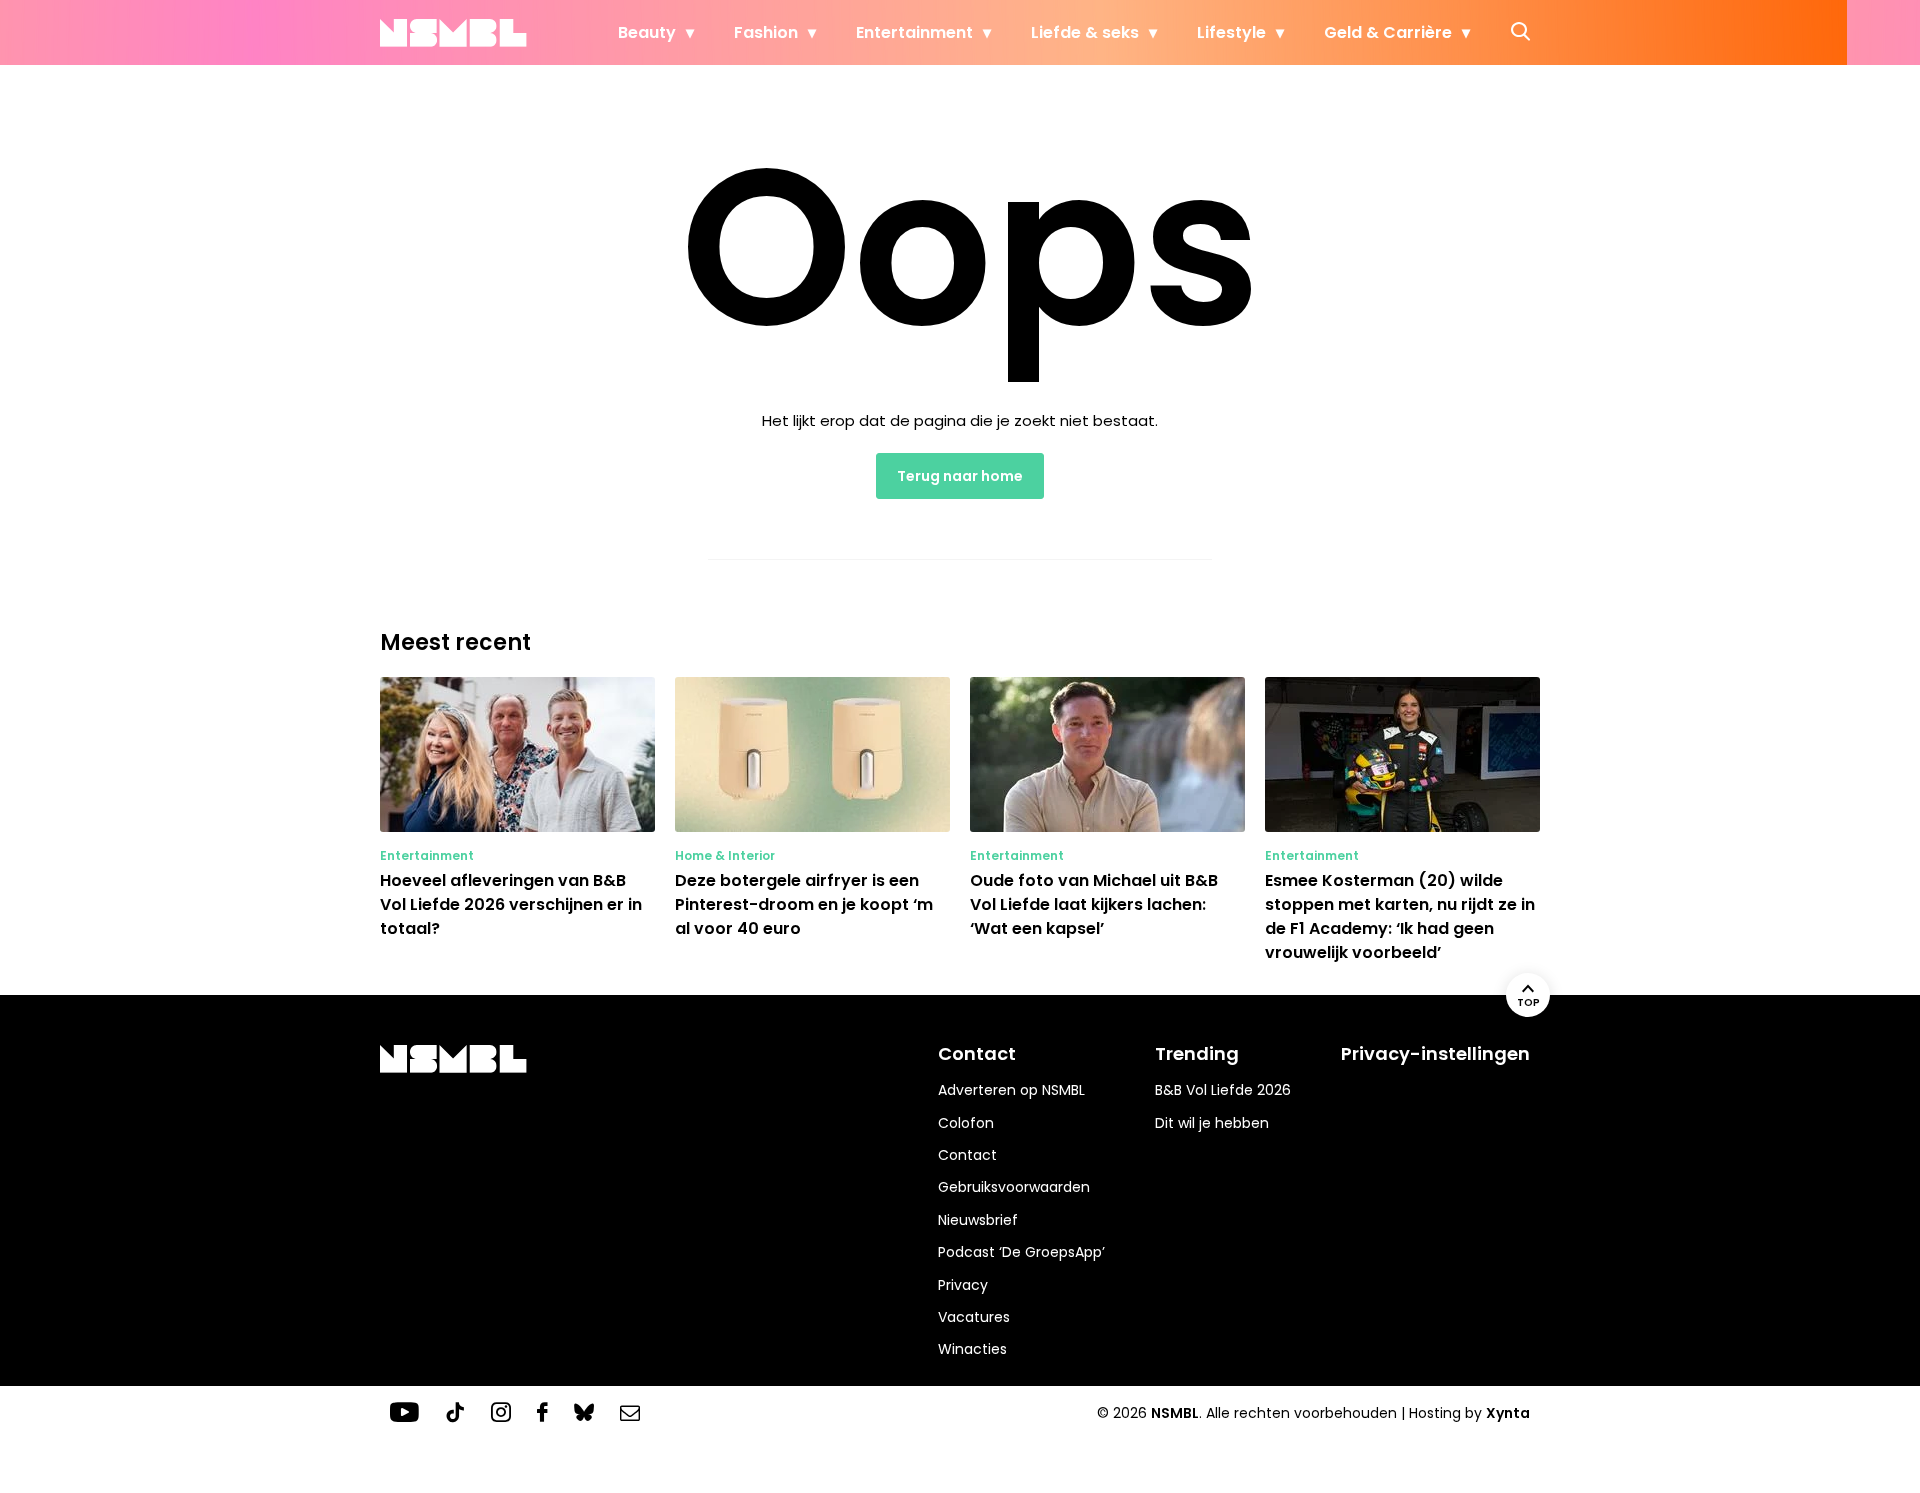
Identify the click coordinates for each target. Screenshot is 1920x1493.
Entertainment (914, 32)
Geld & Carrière (1388, 32)
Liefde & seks (1085, 32)
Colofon (966, 1123)
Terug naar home (960, 476)
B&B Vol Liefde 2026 (1223, 1090)
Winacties (972, 1349)
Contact (967, 1155)
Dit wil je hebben (1212, 1123)
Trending (1197, 1053)
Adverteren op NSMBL (1011, 1090)
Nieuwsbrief (978, 1220)
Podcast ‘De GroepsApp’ (1021, 1252)
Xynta (1508, 1413)
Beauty (647, 32)
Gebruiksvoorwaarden (1014, 1187)
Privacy (963, 1285)
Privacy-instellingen (1435, 1053)
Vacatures (974, 1317)
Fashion (766, 32)
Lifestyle (1231, 32)
